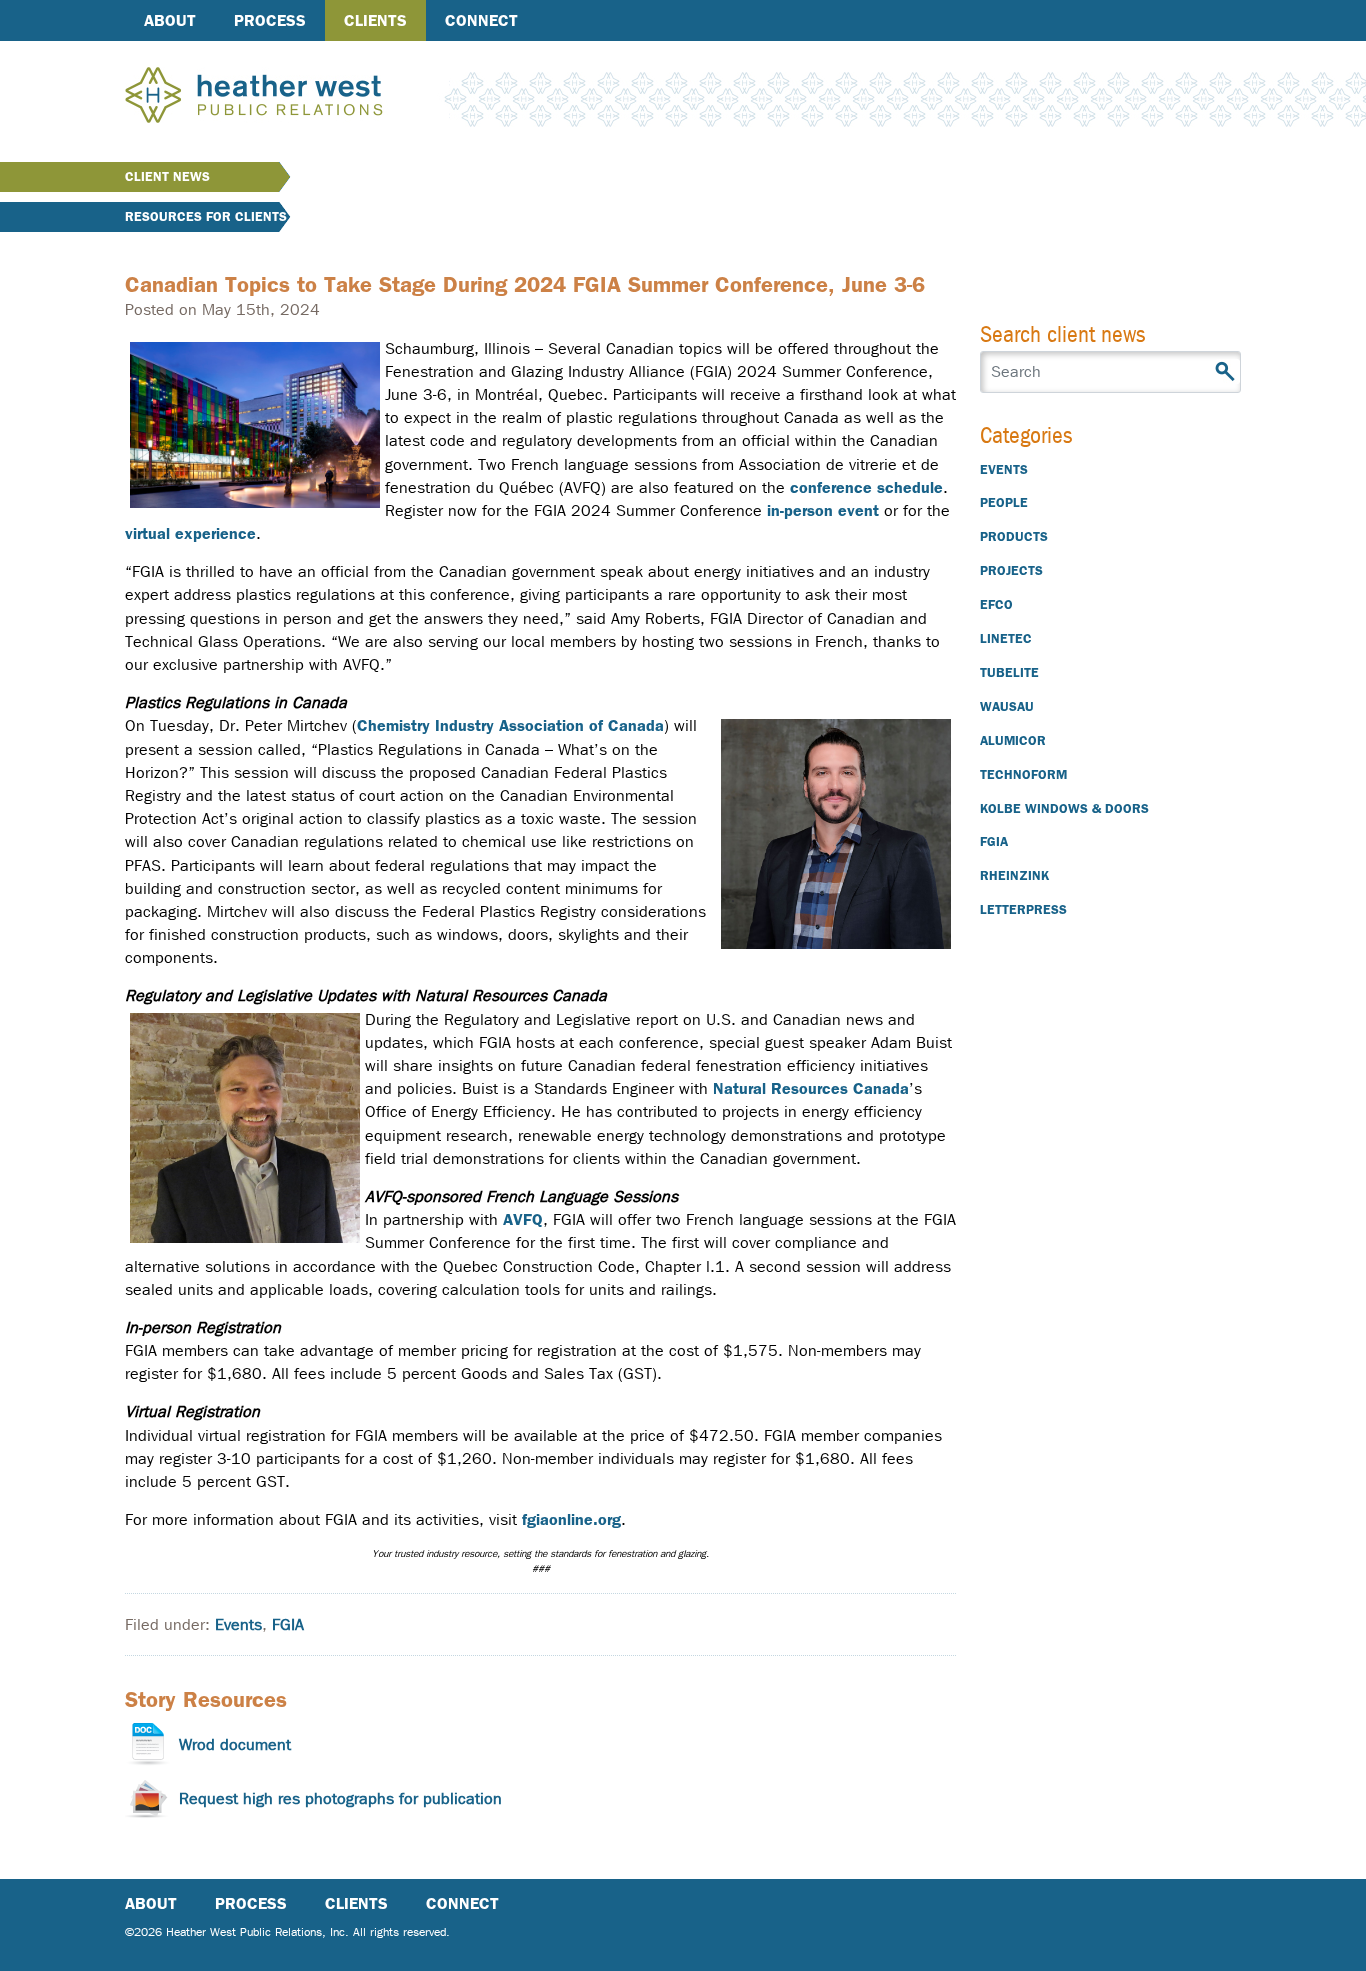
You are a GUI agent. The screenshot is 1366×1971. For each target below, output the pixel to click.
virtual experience (190, 533)
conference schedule (866, 487)
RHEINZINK (1014, 875)
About (170, 20)
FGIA (288, 1624)
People (1004, 502)
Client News (167, 176)
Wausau (1007, 706)
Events (238, 1624)
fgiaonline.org (571, 1519)
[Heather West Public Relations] (287, 97)
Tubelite (1009, 672)
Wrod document (235, 1744)
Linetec (1006, 638)
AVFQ (523, 1219)
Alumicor (1013, 740)
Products (1014, 536)
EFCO (996, 604)
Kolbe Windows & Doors (1064, 808)
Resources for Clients (206, 216)
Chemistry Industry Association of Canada (510, 725)
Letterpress (1023, 909)
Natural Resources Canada (811, 1088)
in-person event (823, 510)
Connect (481, 20)
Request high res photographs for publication (340, 1798)
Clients (375, 20)
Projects (1011, 570)
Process (270, 20)
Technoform (1023, 774)
